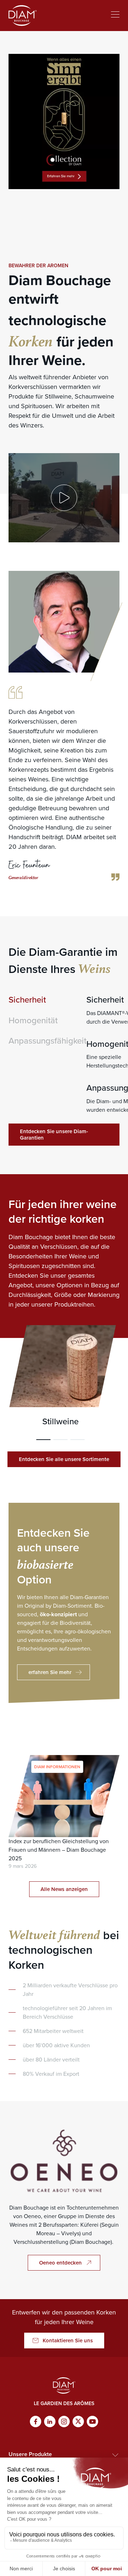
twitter (78, 2422)
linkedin (50, 2422)
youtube (92, 2422)
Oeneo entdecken (60, 2263)
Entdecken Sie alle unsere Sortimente (64, 1459)
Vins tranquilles (60, 1376)
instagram (64, 2422)
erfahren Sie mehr (50, 1672)
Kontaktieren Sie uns (68, 2341)
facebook (36, 2422)
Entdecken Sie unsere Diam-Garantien (54, 1135)
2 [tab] (60, 1440)
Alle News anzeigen (64, 1889)
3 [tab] (78, 1440)
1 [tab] (43, 1440)
